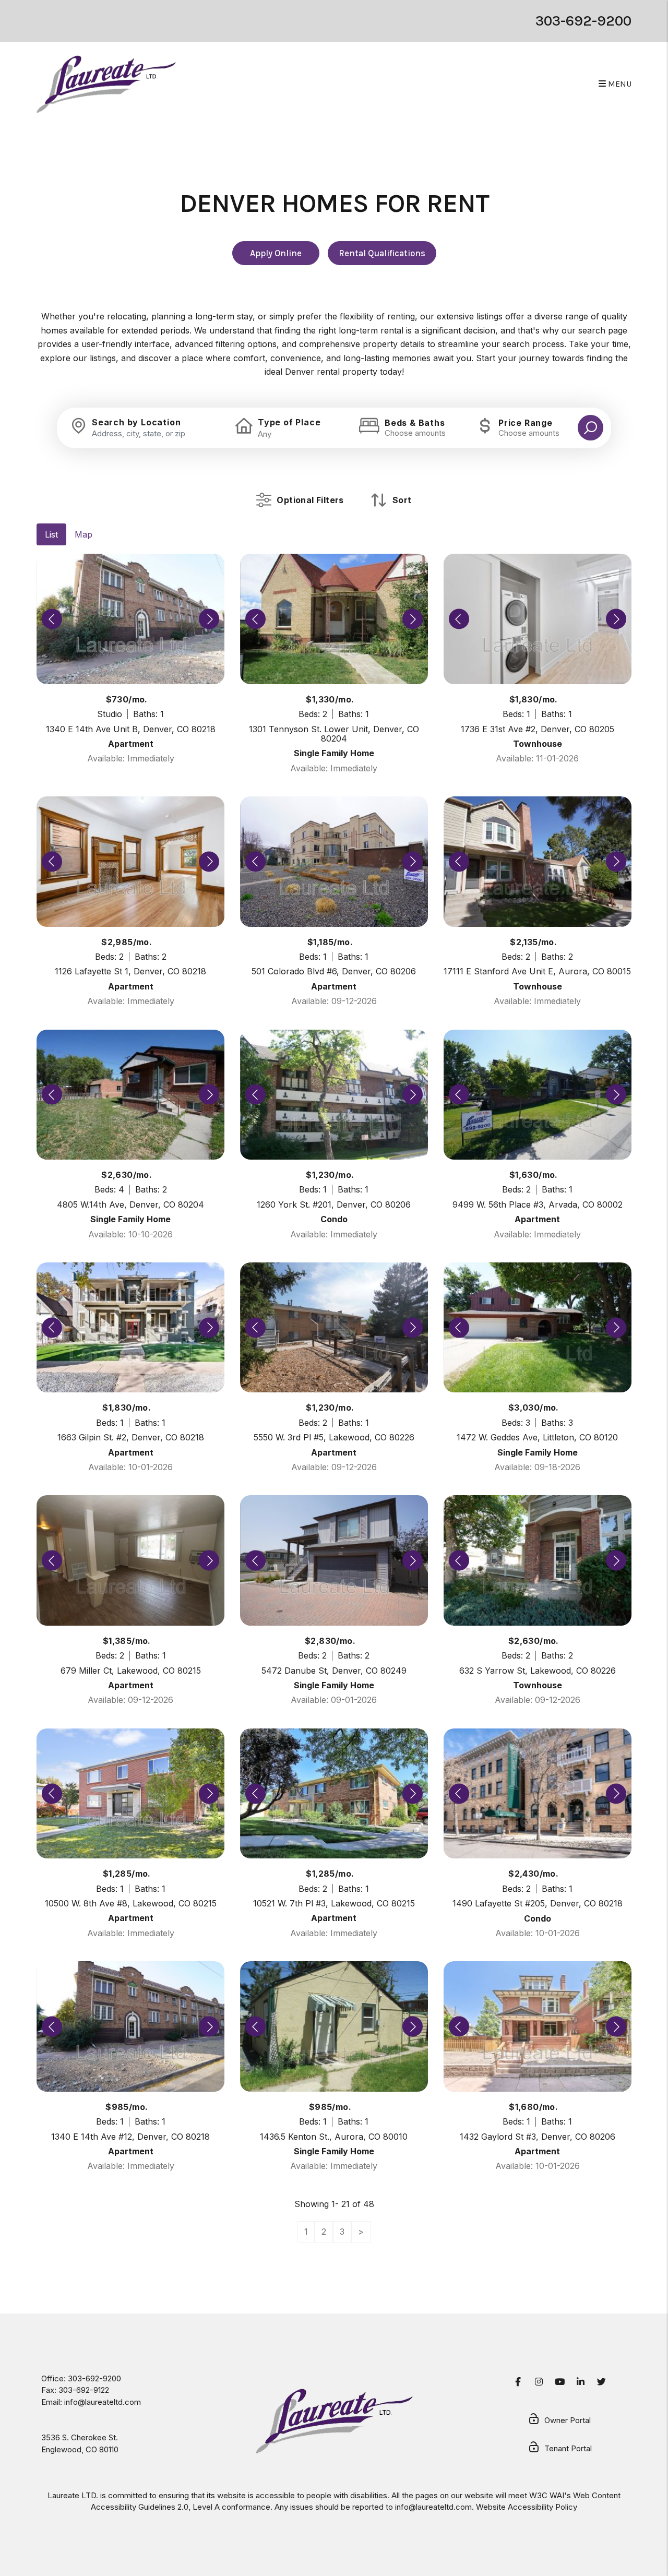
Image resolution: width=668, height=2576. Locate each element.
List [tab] (51, 534)
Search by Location (136, 422)
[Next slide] (209, 619)
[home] (106, 84)
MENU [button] (619, 84)
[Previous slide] (52, 619)
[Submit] (591, 428)
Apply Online (276, 253)
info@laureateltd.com (103, 2402)
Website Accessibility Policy (527, 2507)
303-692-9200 (583, 21)
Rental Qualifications (382, 253)
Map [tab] (83, 534)
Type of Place (289, 422)
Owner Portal (568, 2420)
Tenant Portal (568, 2448)
